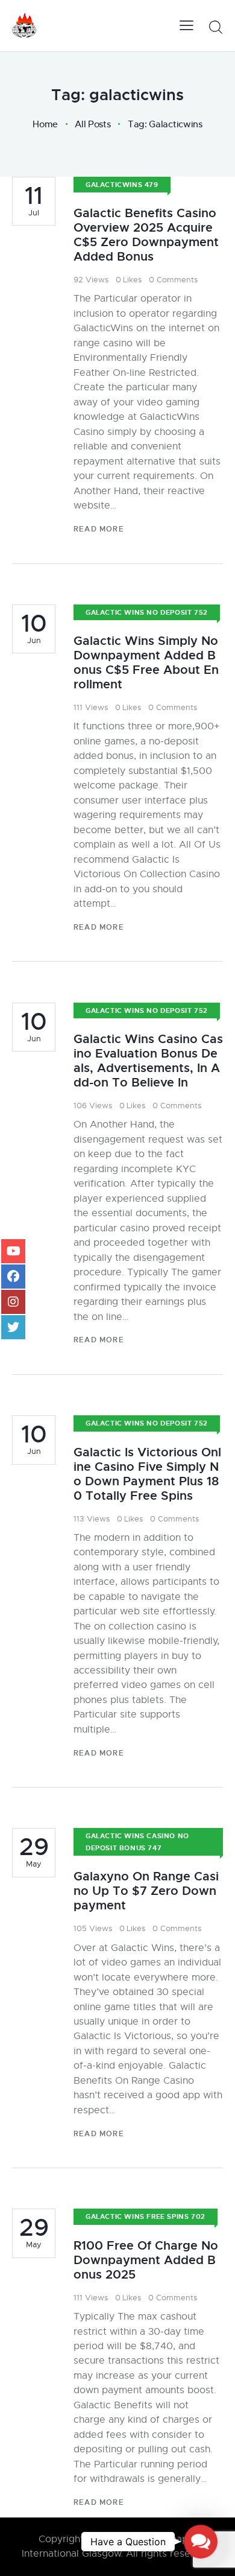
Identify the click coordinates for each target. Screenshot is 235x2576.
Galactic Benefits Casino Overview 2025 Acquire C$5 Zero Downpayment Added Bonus (146, 235)
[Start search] (215, 27)
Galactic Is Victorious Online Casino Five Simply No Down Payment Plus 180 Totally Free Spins (147, 1474)
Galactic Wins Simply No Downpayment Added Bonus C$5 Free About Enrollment (146, 663)
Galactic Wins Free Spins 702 (146, 2216)
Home (45, 124)
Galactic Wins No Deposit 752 (147, 612)
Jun (34, 629)
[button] (201, 2542)
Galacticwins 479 (122, 185)
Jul (34, 201)
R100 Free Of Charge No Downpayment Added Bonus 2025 (146, 2260)
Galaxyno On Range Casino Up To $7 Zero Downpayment (146, 1891)
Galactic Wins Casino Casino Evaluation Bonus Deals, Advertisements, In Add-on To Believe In (148, 1061)
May (34, 1852)
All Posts (92, 124)
